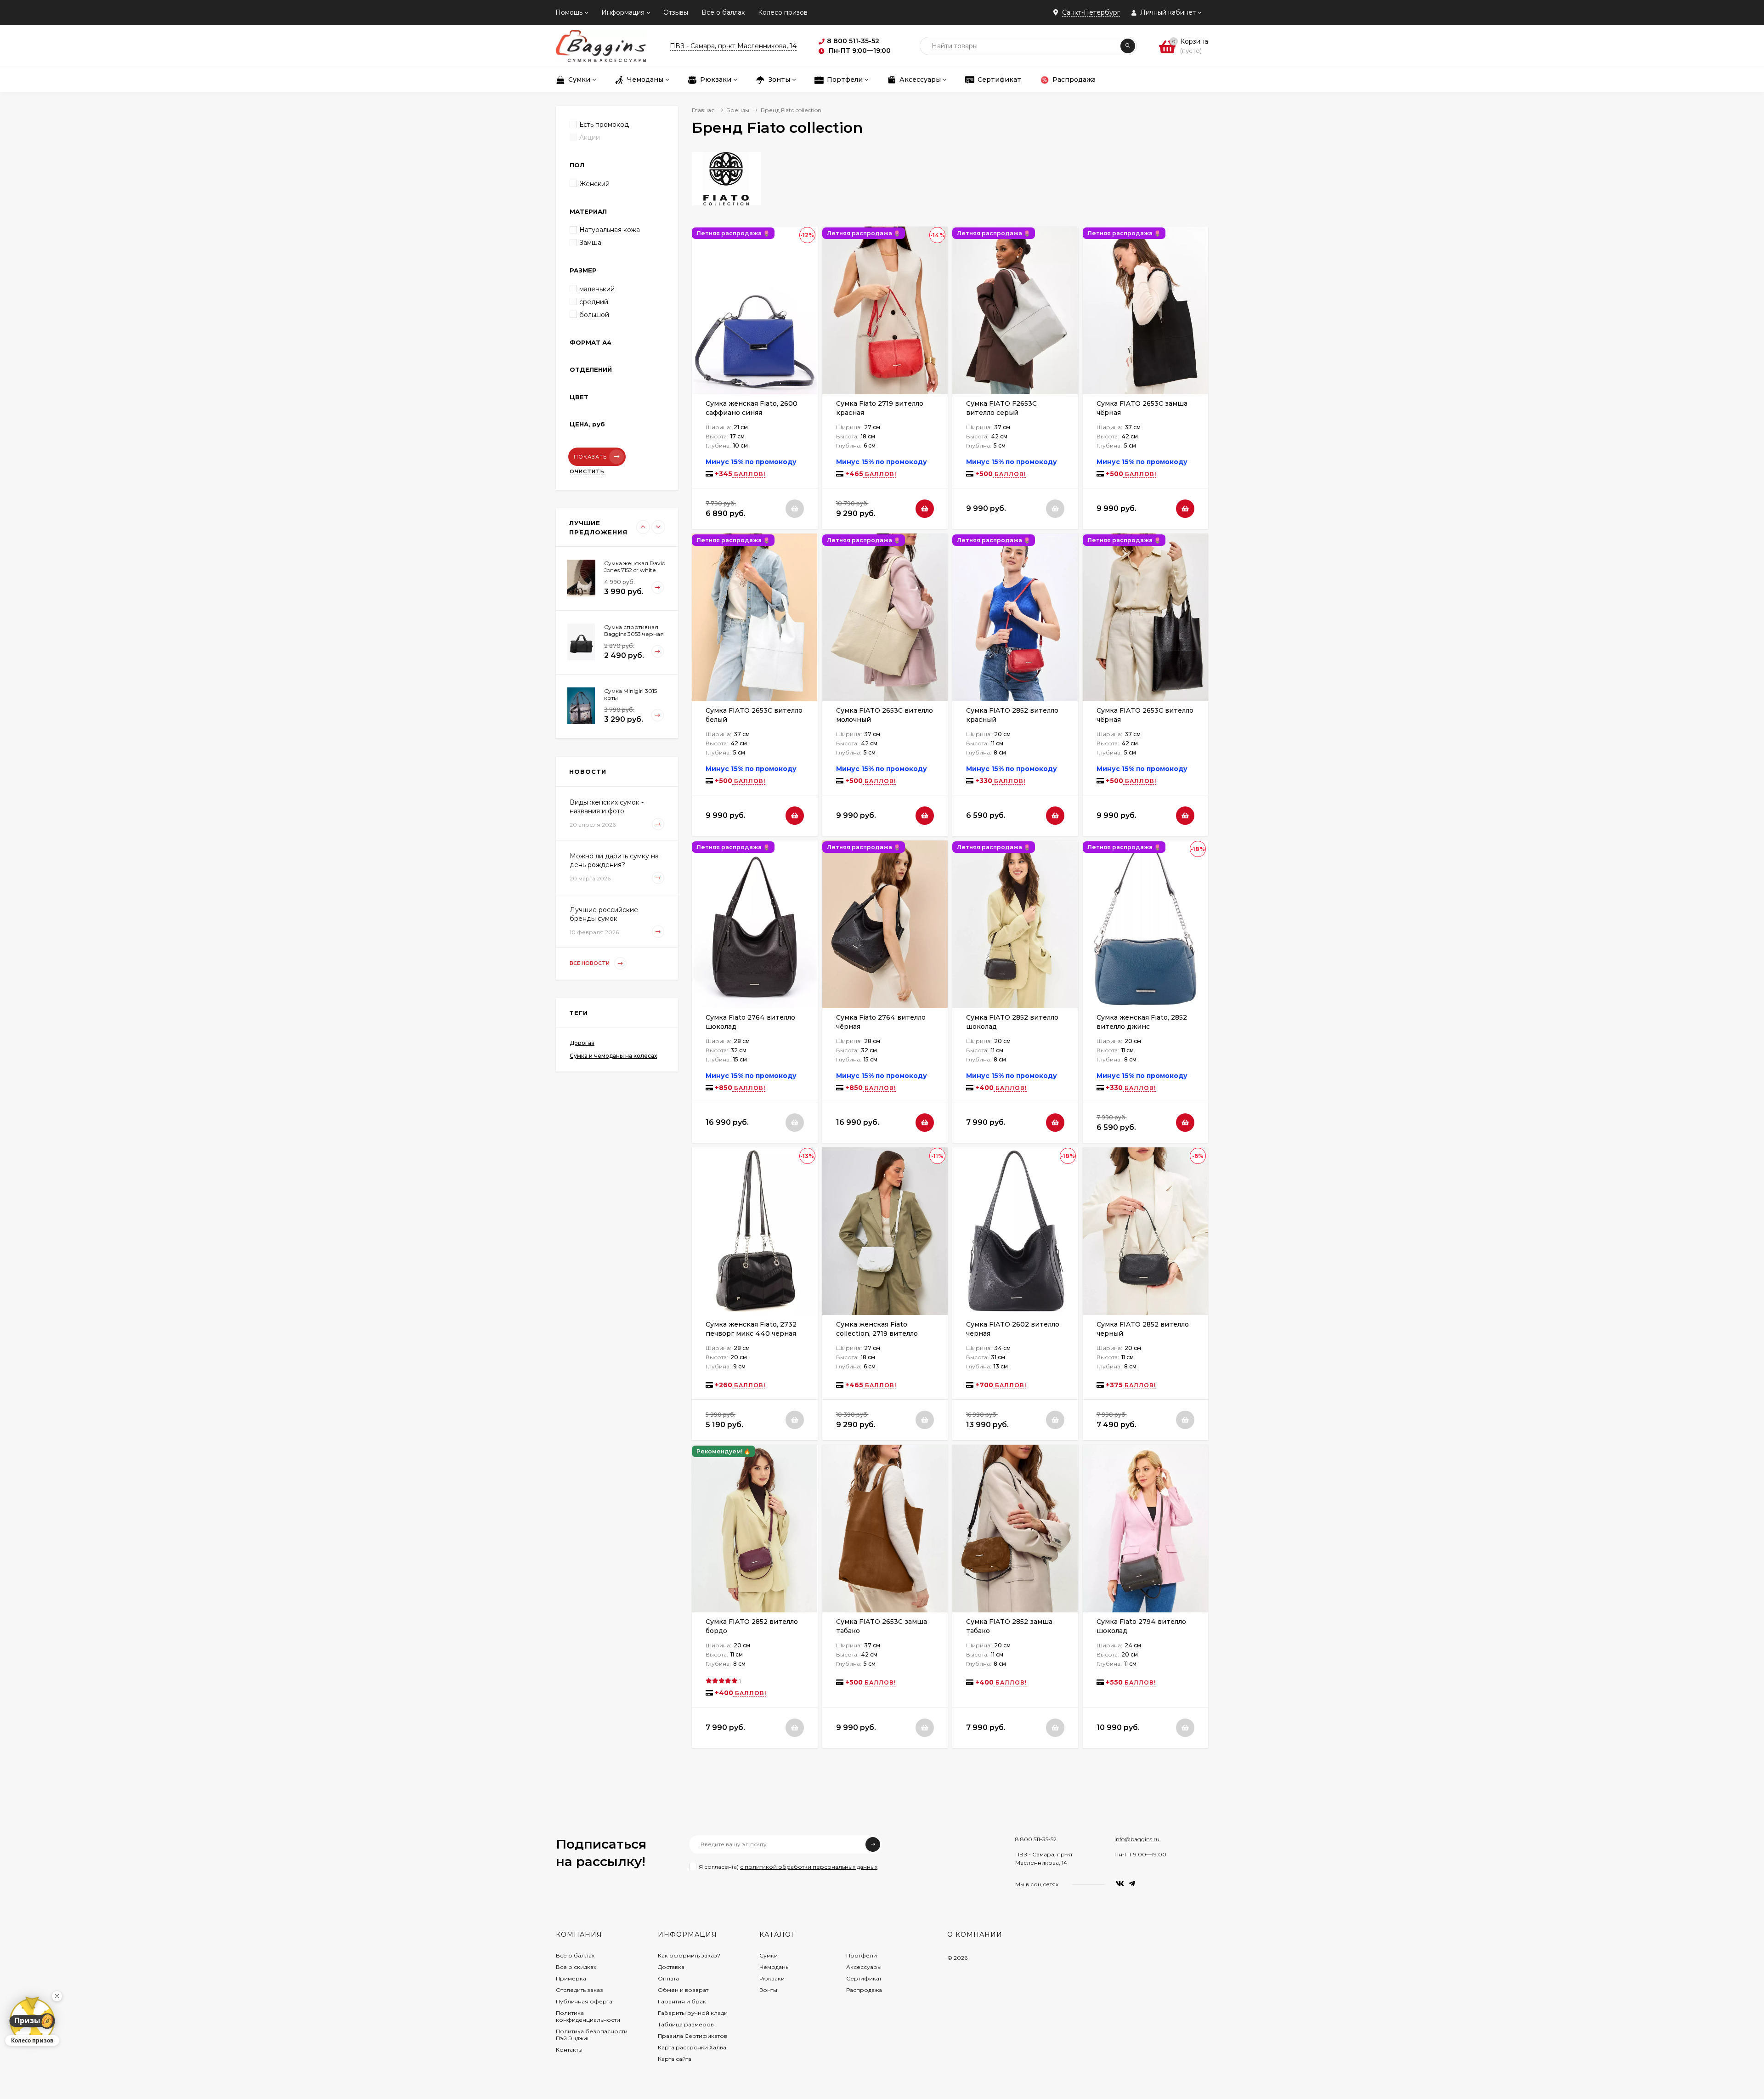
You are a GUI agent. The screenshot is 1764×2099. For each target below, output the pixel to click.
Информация (623, 12)
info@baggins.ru (1137, 1839)
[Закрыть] (57, 1996)
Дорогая (582, 1043)
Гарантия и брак (682, 2001)
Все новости (590, 963)
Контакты (569, 2050)
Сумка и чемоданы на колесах (613, 1056)
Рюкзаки (772, 1978)
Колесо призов (783, 12)
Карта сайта (675, 2059)
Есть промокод (604, 125)
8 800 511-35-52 (1036, 1839)
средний (594, 302)
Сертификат (864, 1978)
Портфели (862, 1955)
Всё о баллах (723, 12)
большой (594, 315)
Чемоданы (775, 1967)
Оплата (668, 1978)
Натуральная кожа (610, 230)
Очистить (587, 471)
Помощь (569, 12)
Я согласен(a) (788, 1867)
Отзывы (676, 12)
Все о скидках (576, 1967)
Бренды (738, 110)
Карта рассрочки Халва (692, 2047)
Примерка (571, 1978)
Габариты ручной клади (693, 2013)
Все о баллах (575, 1955)
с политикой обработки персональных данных (809, 1867)
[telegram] (1132, 1884)
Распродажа (864, 1990)
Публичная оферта (584, 2001)
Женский (594, 184)
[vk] (1120, 1884)
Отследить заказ (580, 1990)
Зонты (768, 1990)
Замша (590, 243)
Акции (590, 137)
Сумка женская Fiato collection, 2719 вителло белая (877, 1333)
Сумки (769, 1955)
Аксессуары (864, 1967)
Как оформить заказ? (689, 1955)
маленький (597, 289)
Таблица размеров (686, 2024)
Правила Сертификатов (693, 2036)
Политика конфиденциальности (588, 2016)
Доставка (671, 1967)
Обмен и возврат (683, 1990)
